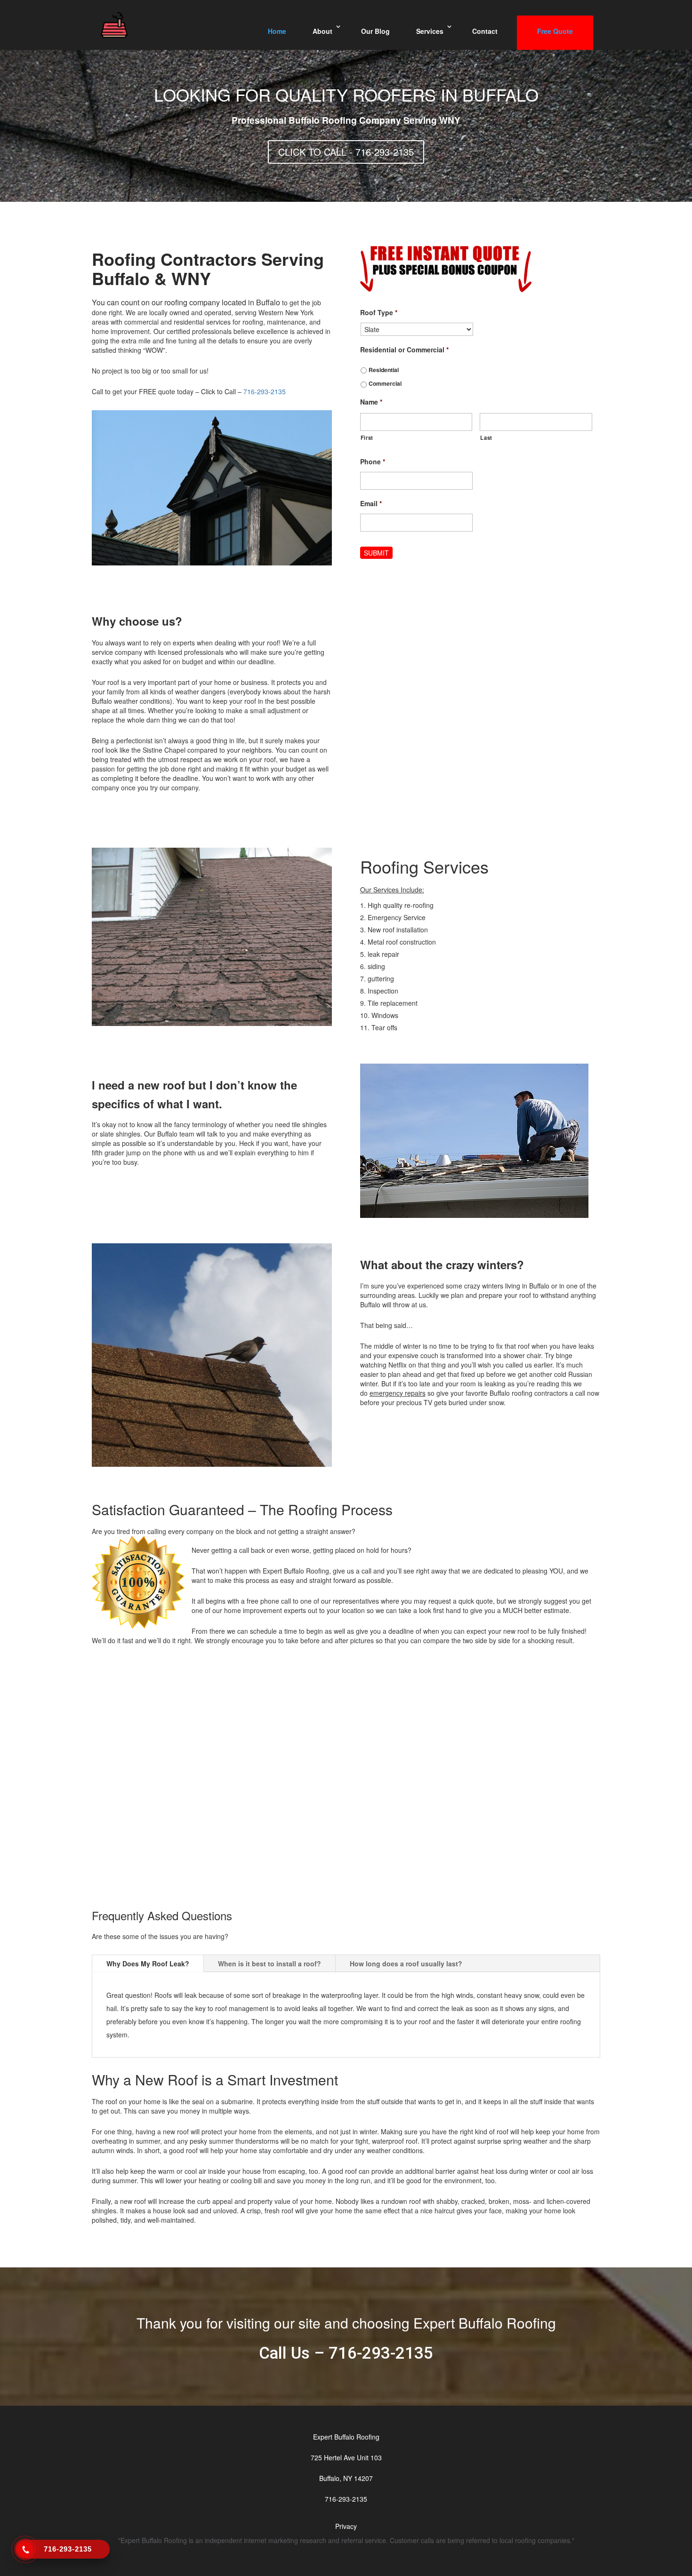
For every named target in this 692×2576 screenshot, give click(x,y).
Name (371, 402)
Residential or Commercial (404, 350)
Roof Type (379, 312)
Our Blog (375, 31)
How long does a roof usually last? (406, 1964)
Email (371, 503)
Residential (384, 370)
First (367, 437)
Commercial (385, 383)
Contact (485, 31)
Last (486, 437)
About (322, 31)
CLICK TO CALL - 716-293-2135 (346, 152)
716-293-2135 (265, 391)
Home (277, 31)
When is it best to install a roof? (270, 1964)
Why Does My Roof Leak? (148, 1964)
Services (430, 31)
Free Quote (555, 31)
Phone (373, 461)
